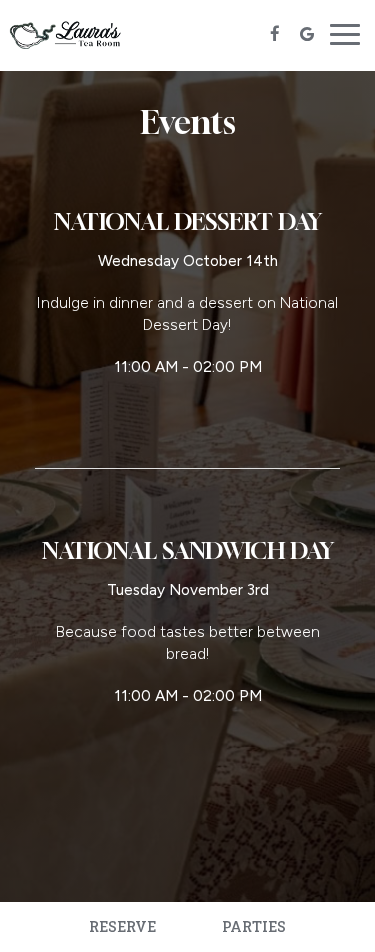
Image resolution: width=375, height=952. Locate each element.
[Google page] (307, 34)
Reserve (122, 926)
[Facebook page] (275, 34)
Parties (254, 926)
